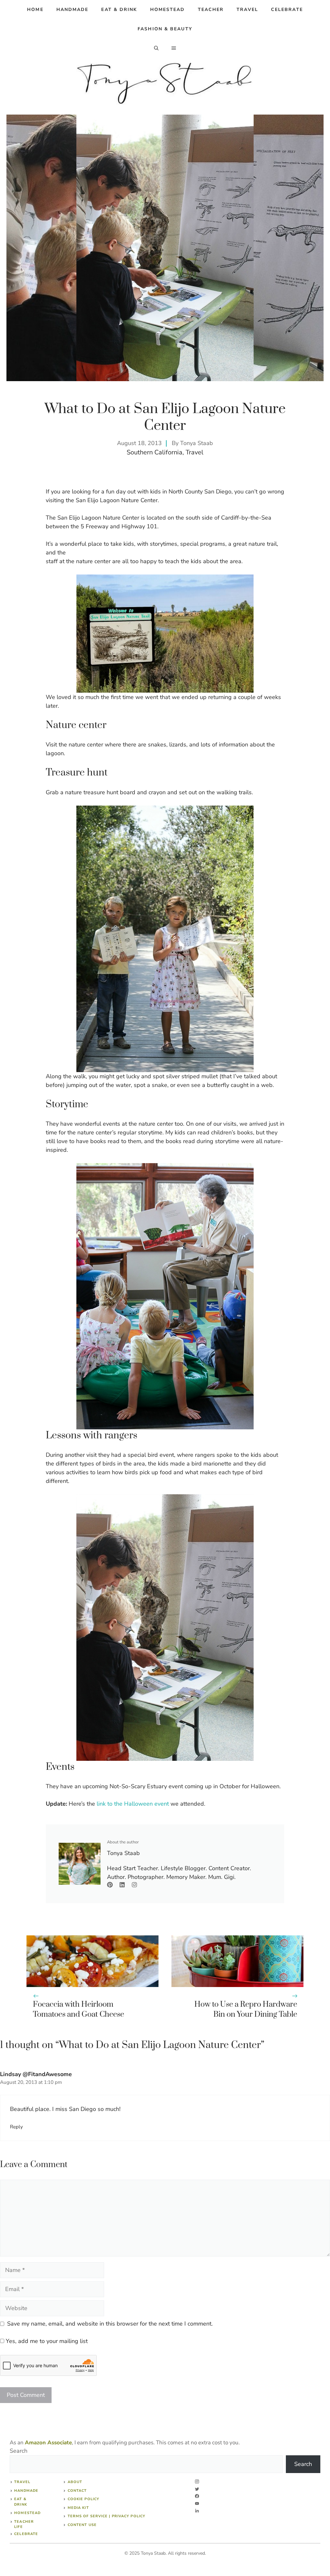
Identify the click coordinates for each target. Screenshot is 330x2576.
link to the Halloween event (133, 1804)
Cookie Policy (83, 2499)
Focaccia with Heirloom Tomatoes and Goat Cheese (78, 2009)
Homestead (168, 10)
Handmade (73, 10)
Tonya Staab (197, 443)
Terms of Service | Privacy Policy (107, 2516)
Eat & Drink (119, 10)
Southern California (155, 452)
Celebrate (287, 10)
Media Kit (78, 2508)
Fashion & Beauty (165, 29)
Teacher (211, 10)
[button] (156, 48)
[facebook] (197, 2496)
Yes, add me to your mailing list (46, 2341)
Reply (16, 2127)
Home (35, 10)
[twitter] (197, 2489)
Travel (247, 10)
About (75, 2482)
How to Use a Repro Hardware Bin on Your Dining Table (246, 2009)
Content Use (82, 2525)
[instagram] (197, 2482)
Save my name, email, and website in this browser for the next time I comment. (110, 2324)
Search (19, 2451)
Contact (77, 2491)
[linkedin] (197, 2511)
